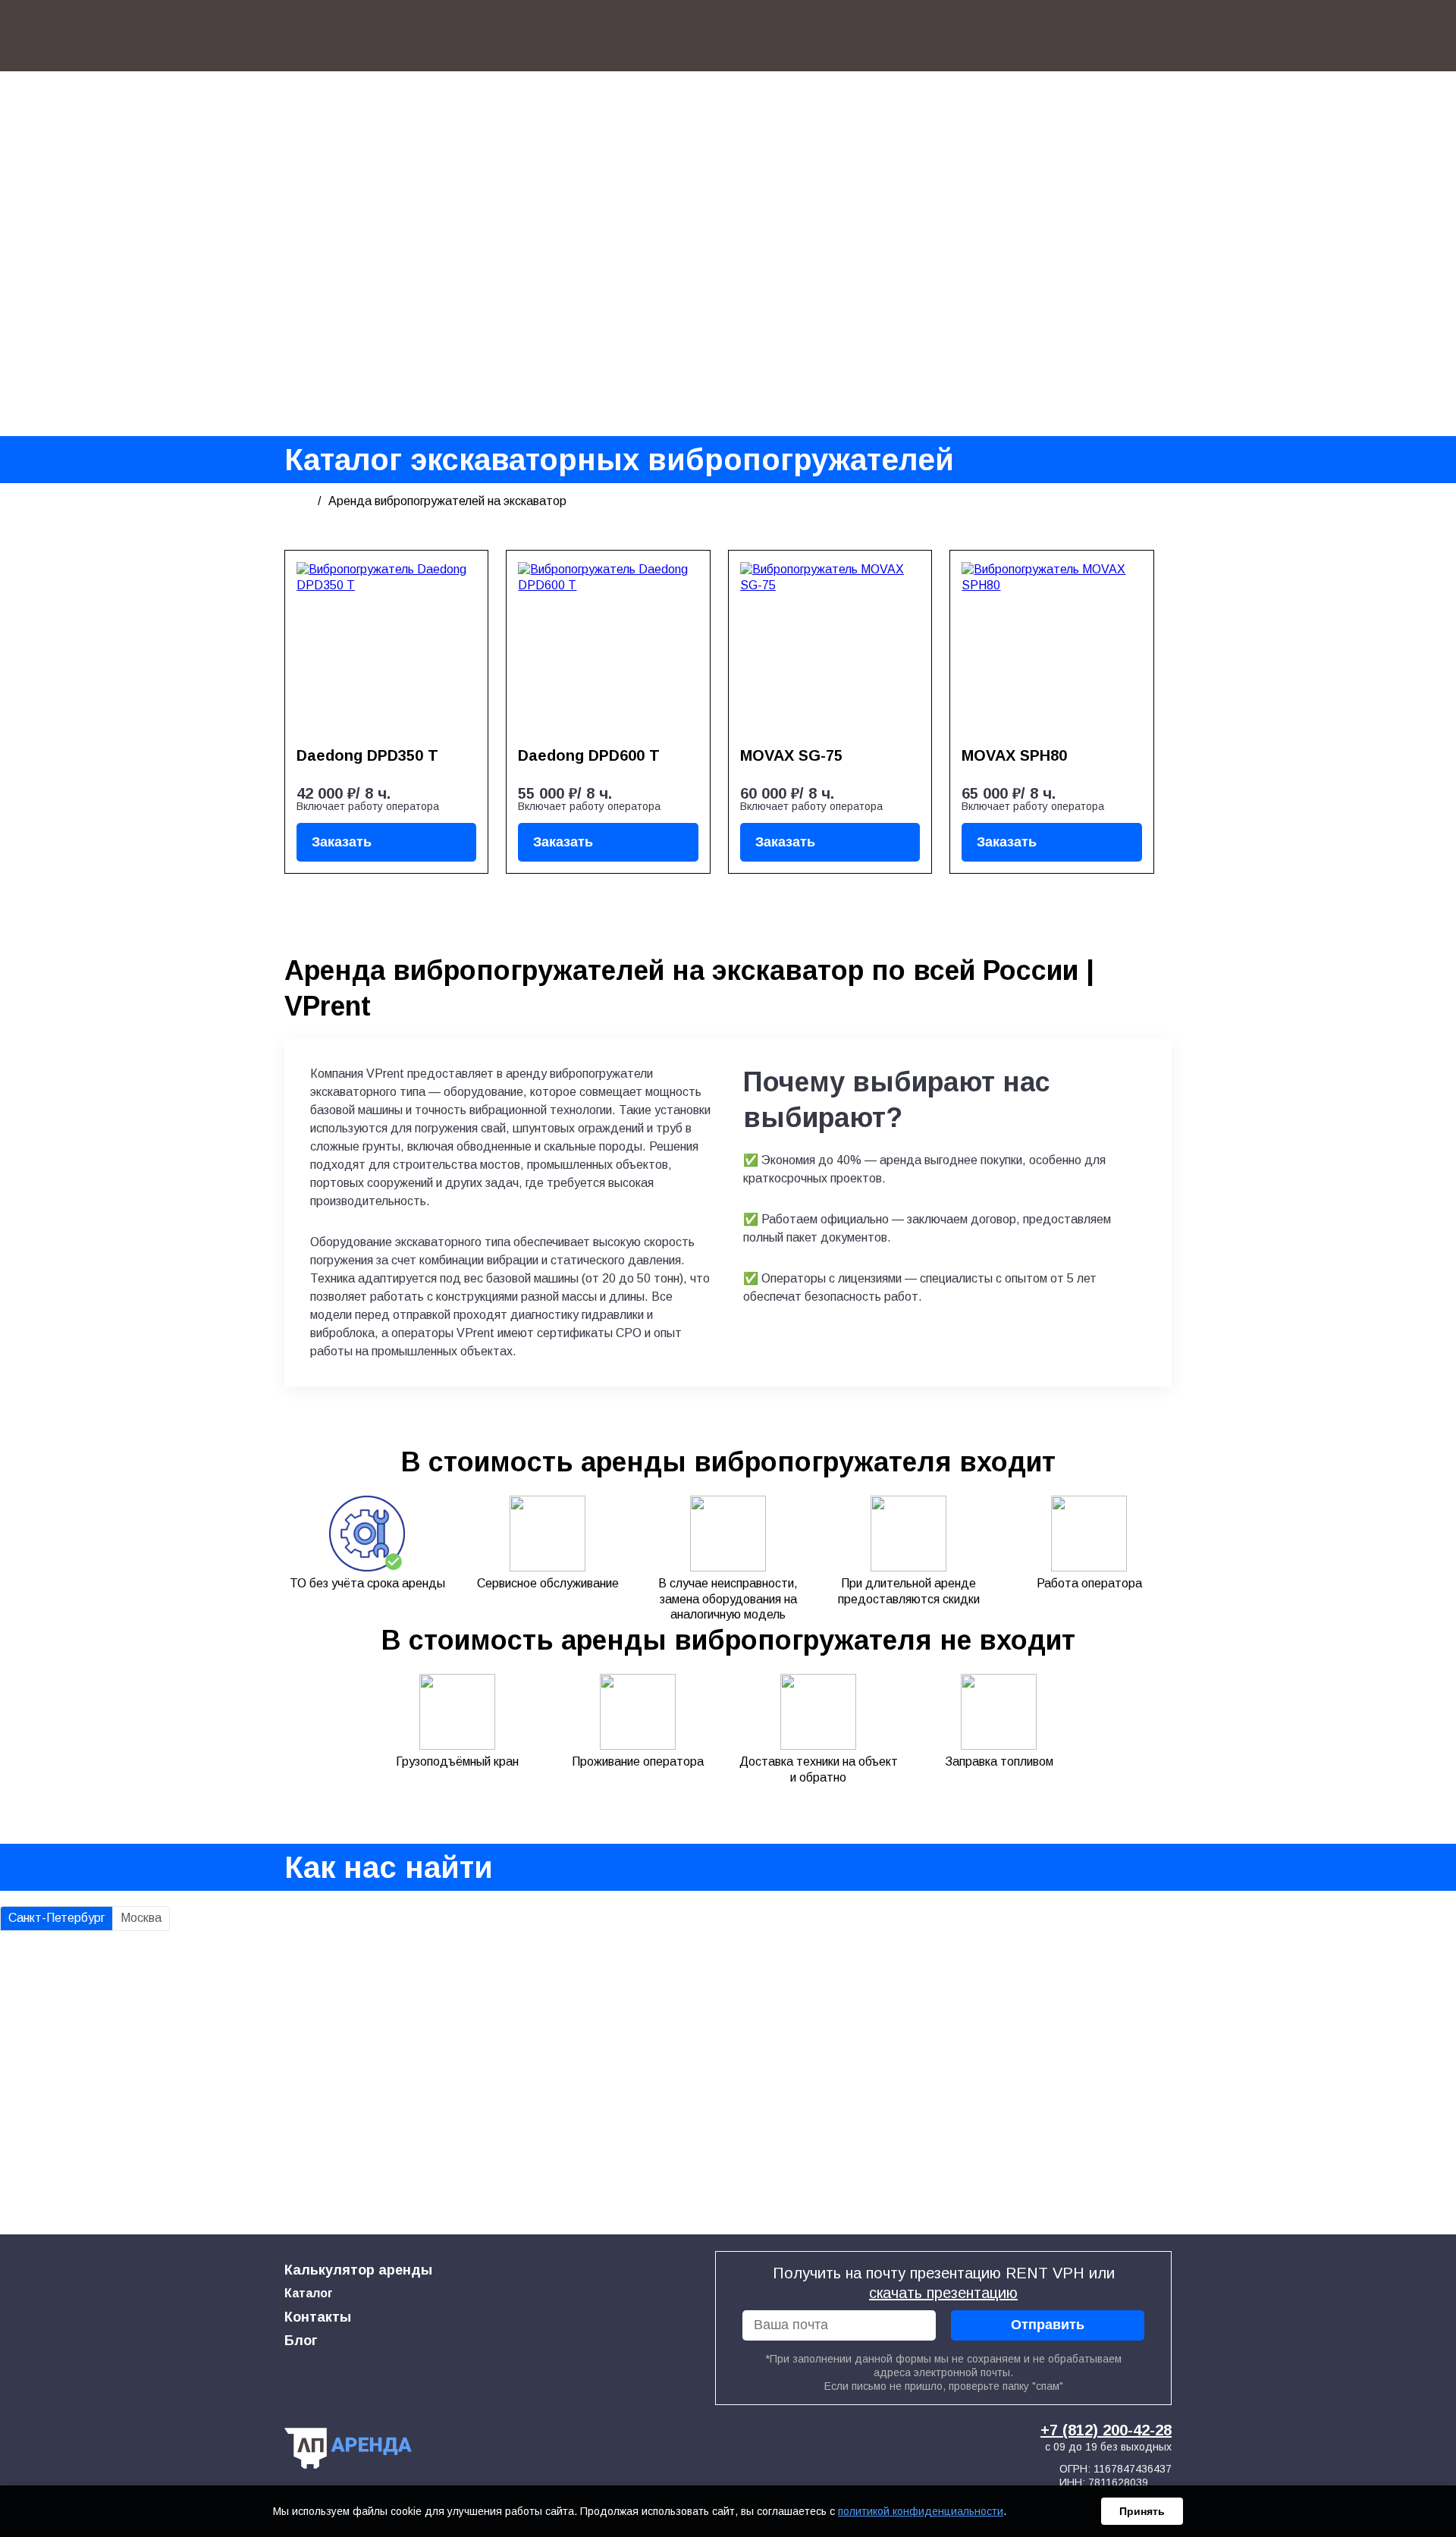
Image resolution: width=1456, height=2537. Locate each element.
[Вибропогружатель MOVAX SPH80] (1051, 649)
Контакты (318, 2317)
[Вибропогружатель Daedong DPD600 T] (608, 649)
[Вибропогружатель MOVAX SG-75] (830, 649)
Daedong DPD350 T (367, 755)
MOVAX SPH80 (1014, 755)
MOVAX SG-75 (791, 755)
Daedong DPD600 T (589, 755)
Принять (1142, 2511)
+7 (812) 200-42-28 (1106, 2430)
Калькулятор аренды (358, 2270)
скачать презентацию (943, 2293)
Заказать (342, 842)
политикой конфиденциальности (921, 2511)
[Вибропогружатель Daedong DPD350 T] (386, 649)
